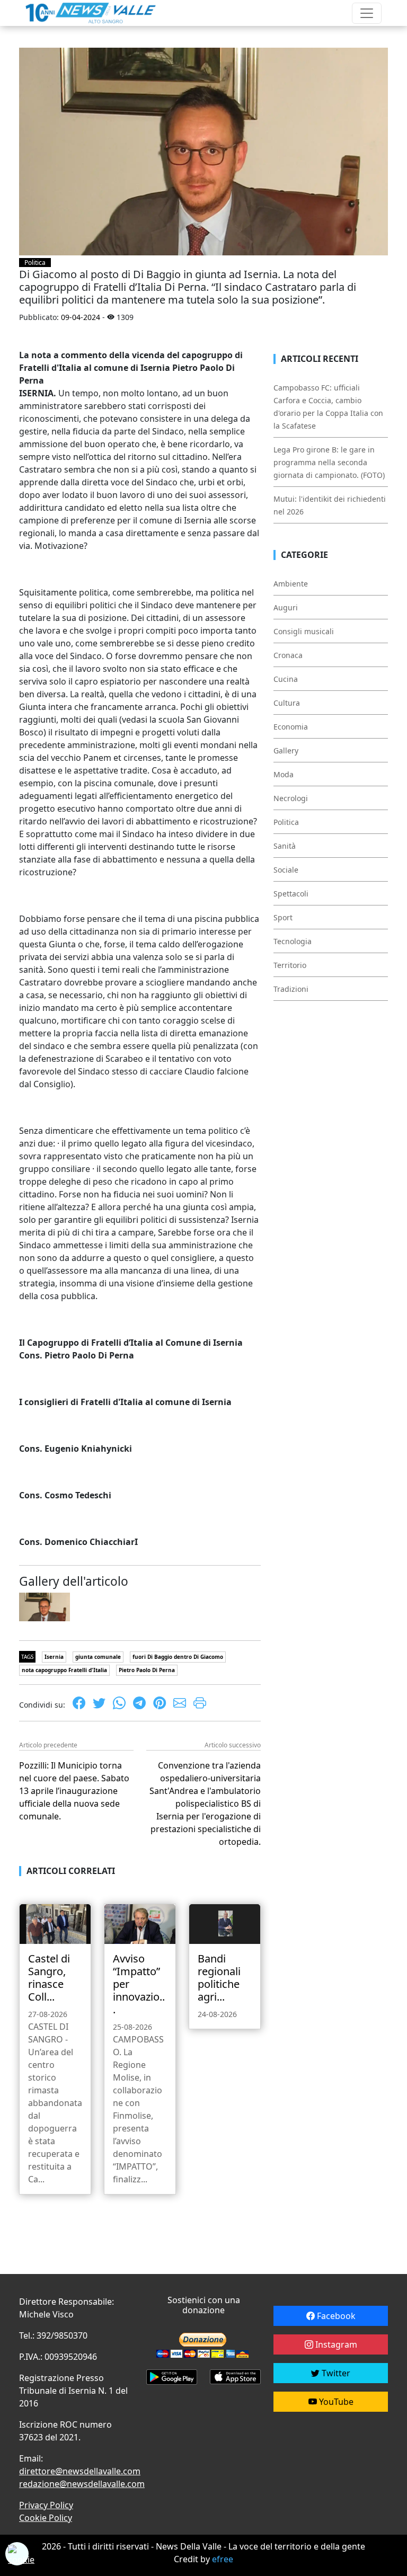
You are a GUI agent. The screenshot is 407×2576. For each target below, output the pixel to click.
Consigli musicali (304, 631)
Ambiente (291, 584)
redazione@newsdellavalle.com (82, 2484)
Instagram (335, 2344)
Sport (283, 917)
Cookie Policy (46, 2518)
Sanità (285, 846)
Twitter (335, 2373)
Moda (284, 774)
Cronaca (288, 655)
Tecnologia (293, 941)
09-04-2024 (81, 317)
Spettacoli (291, 894)
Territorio (290, 965)
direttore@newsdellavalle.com (80, 2471)
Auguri (286, 607)
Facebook (335, 2316)
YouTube (335, 2402)
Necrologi (291, 798)
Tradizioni (291, 989)
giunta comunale (98, 1657)
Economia (291, 727)
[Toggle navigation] (367, 13)
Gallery (286, 750)
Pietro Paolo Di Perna (147, 1670)
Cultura (287, 703)
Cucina (286, 679)
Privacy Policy (46, 2505)
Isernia (54, 1657)
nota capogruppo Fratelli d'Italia (64, 1670)
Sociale (286, 870)
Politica (35, 263)
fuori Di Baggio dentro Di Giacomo (178, 1657)
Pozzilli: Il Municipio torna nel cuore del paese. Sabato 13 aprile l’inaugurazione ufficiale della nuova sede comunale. (74, 1791)
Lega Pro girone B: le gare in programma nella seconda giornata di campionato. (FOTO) (329, 462)
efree (223, 2559)
